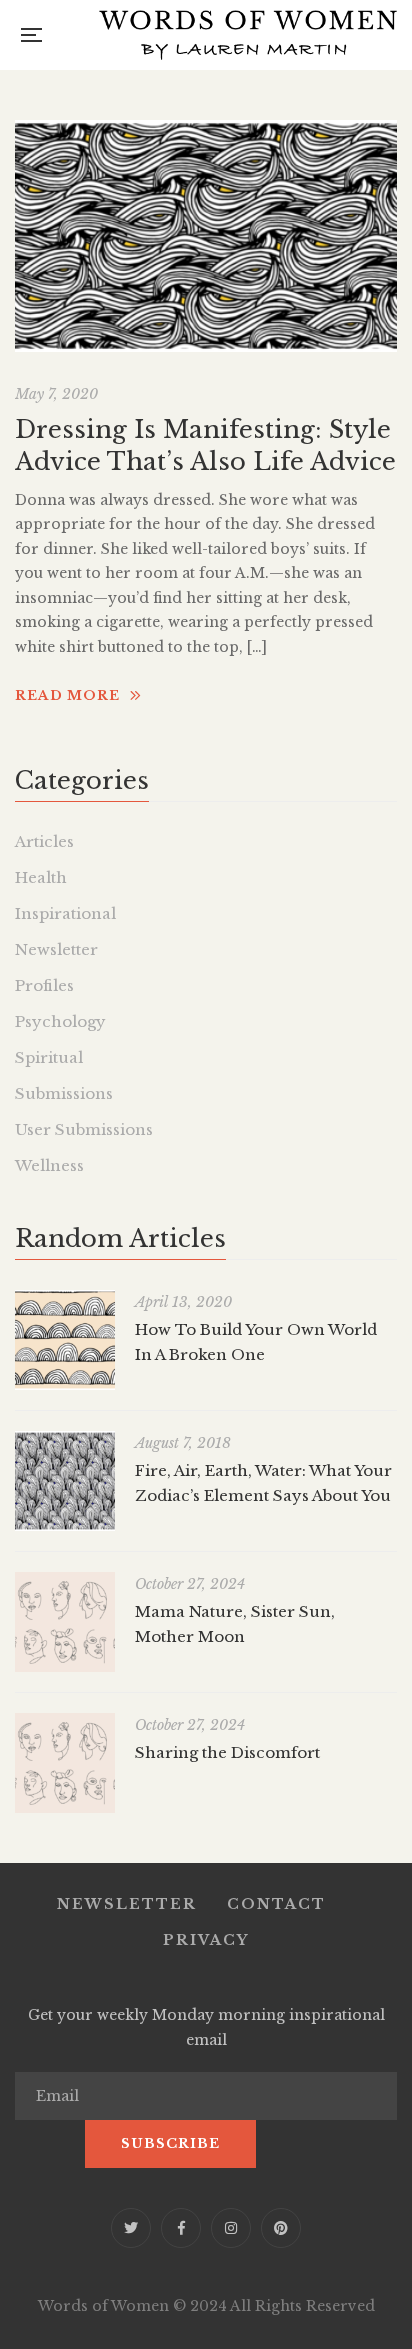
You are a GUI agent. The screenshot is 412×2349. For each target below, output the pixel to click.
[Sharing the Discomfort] (65, 1763)
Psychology (60, 1021)
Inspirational (65, 913)
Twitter (131, 2228)
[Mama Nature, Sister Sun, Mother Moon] (65, 1622)
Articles (44, 841)
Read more (67, 695)
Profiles (44, 985)
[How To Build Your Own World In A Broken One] (65, 1340)
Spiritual (49, 1057)
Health (41, 877)
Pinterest (281, 2228)
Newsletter (56, 949)
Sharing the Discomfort (227, 1752)
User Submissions (84, 1129)
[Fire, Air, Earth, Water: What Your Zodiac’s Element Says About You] (65, 1481)
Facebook (181, 2228)
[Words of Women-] (248, 35)
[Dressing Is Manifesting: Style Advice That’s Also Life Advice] (206, 236)
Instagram (231, 2228)
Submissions (64, 1093)
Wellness (49, 1165)
